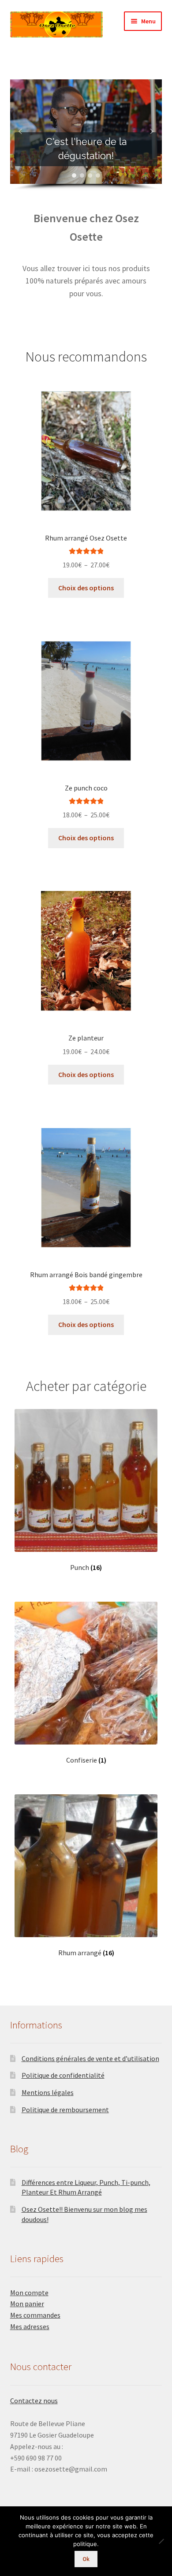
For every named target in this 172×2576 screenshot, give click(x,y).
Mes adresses (30, 2326)
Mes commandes (35, 2315)
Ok (86, 2559)
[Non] (161, 2541)
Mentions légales (48, 2092)
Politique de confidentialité (63, 2075)
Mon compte (29, 2293)
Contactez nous (34, 2401)
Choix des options (86, 588)
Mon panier (27, 2304)
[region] (86, 135)
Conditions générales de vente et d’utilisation (90, 2058)
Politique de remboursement (65, 2110)
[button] (20, 131)
